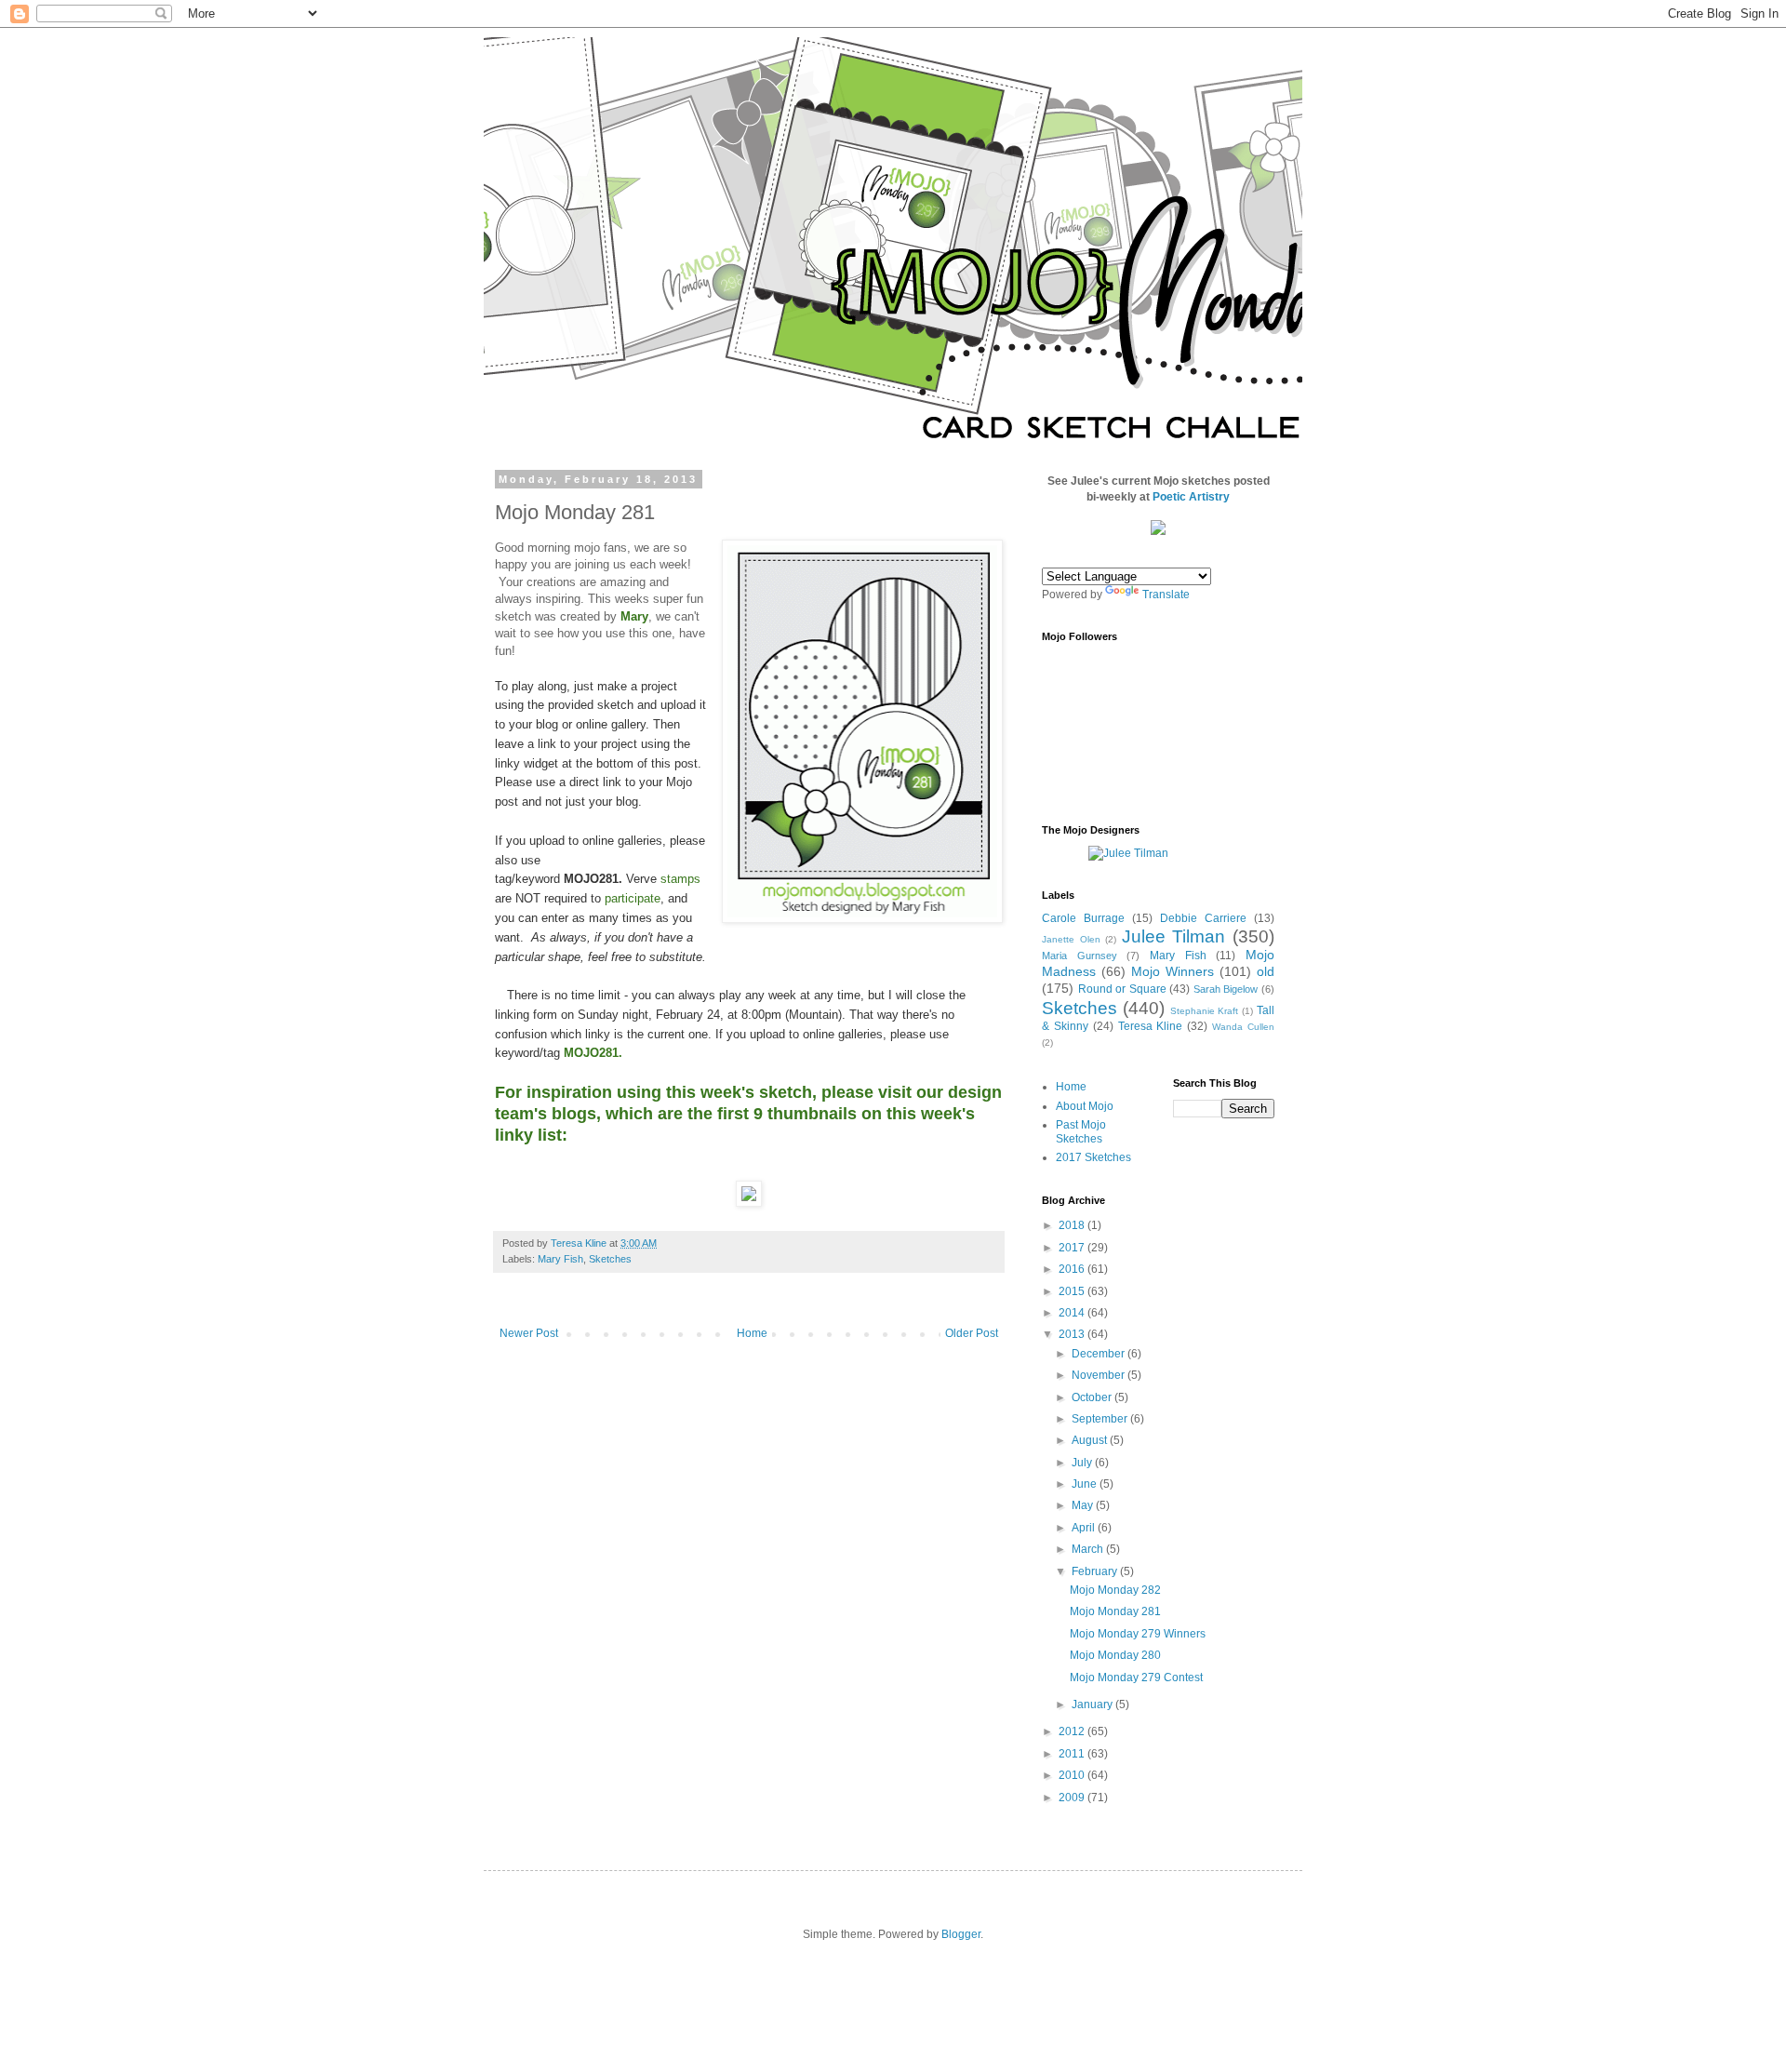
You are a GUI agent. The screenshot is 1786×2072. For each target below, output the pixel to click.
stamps (680, 879)
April (1085, 1528)
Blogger (961, 1934)
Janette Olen (1071, 939)
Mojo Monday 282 (1115, 1590)
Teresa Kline (1151, 1026)
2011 (1073, 1754)
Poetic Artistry (1191, 497)
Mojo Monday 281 (1115, 1611)
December (1100, 1354)
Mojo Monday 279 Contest (1136, 1678)
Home (752, 1333)
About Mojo (1085, 1106)
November (1100, 1375)
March (1089, 1549)
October (1093, 1397)
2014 (1073, 1313)
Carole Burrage (1083, 918)
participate (633, 898)
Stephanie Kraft (1205, 1011)
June (1086, 1484)
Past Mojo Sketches (1081, 1131)
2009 (1073, 1798)
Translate (1166, 595)
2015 (1073, 1291)
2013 (1073, 1334)
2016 (1073, 1269)
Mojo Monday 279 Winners (1138, 1634)
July (1083, 1463)
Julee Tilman (1174, 936)
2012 (1073, 1731)
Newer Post (529, 1333)
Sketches (610, 1259)
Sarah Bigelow (1226, 989)
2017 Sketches (1093, 1157)
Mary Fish (560, 1259)
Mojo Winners (1173, 971)
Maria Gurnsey (1080, 956)
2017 (1073, 1248)
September (1101, 1419)
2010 (1073, 1775)
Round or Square (1122, 989)
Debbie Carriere (1203, 918)
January (1093, 1704)
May (1084, 1505)
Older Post (972, 1333)
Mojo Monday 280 (1115, 1655)
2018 (1073, 1225)
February (1096, 1571)
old (1266, 971)
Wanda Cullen (1243, 1027)
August (1091, 1440)
